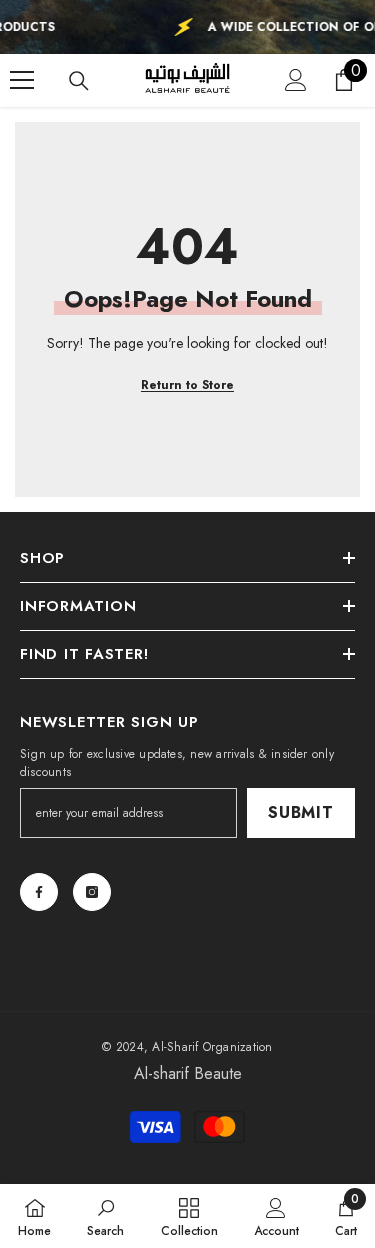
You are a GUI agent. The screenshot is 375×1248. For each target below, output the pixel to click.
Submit (301, 812)
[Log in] (296, 80)
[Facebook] (39, 892)
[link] (105, 1216)
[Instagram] (92, 892)
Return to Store (187, 385)
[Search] (79, 81)
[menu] (22, 80)
